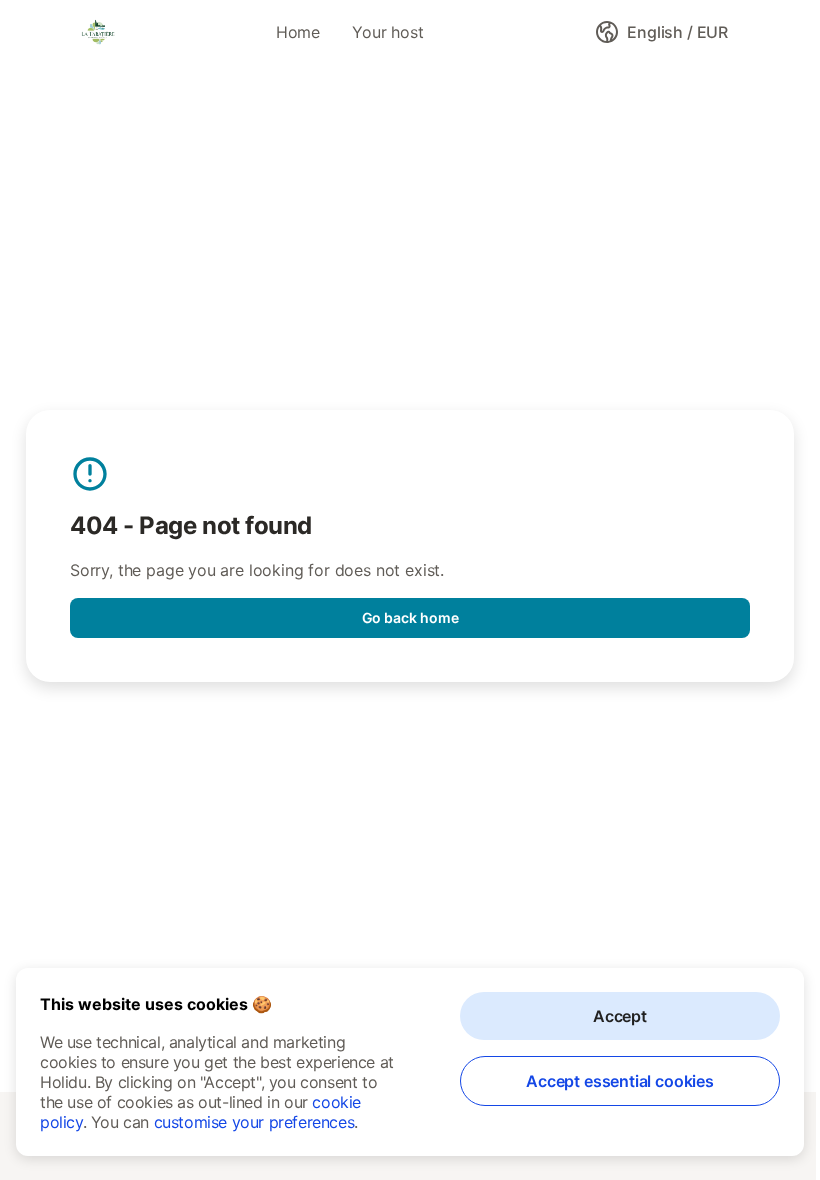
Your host (387, 32)
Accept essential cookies (620, 1081)
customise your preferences (254, 1122)
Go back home (410, 617)
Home (298, 32)
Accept (620, 1016)
